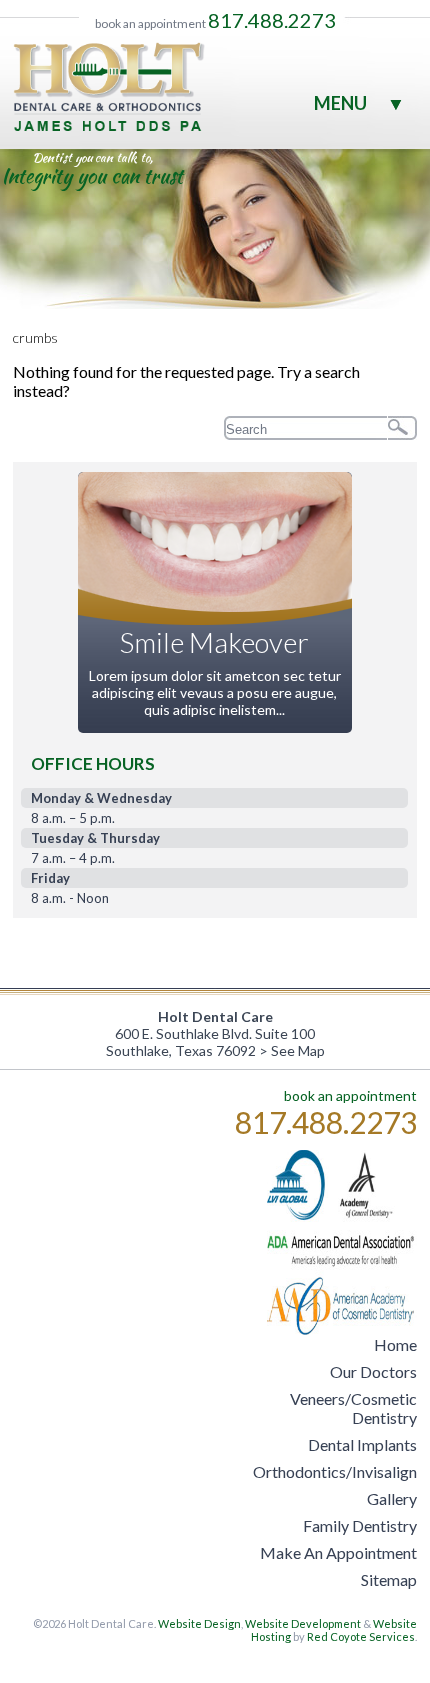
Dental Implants (362, 1444)
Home (395, 1344)
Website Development (303, 1623)
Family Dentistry (360, 1525)
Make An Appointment (338, 1552)
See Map (298, 1050)
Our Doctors (373, 1371)
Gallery (392, 1498)
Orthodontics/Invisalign (335, 1471)
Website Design (199, 1623)
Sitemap (389, 1579)
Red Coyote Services (361, 1636)
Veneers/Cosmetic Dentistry (353, 1408)
